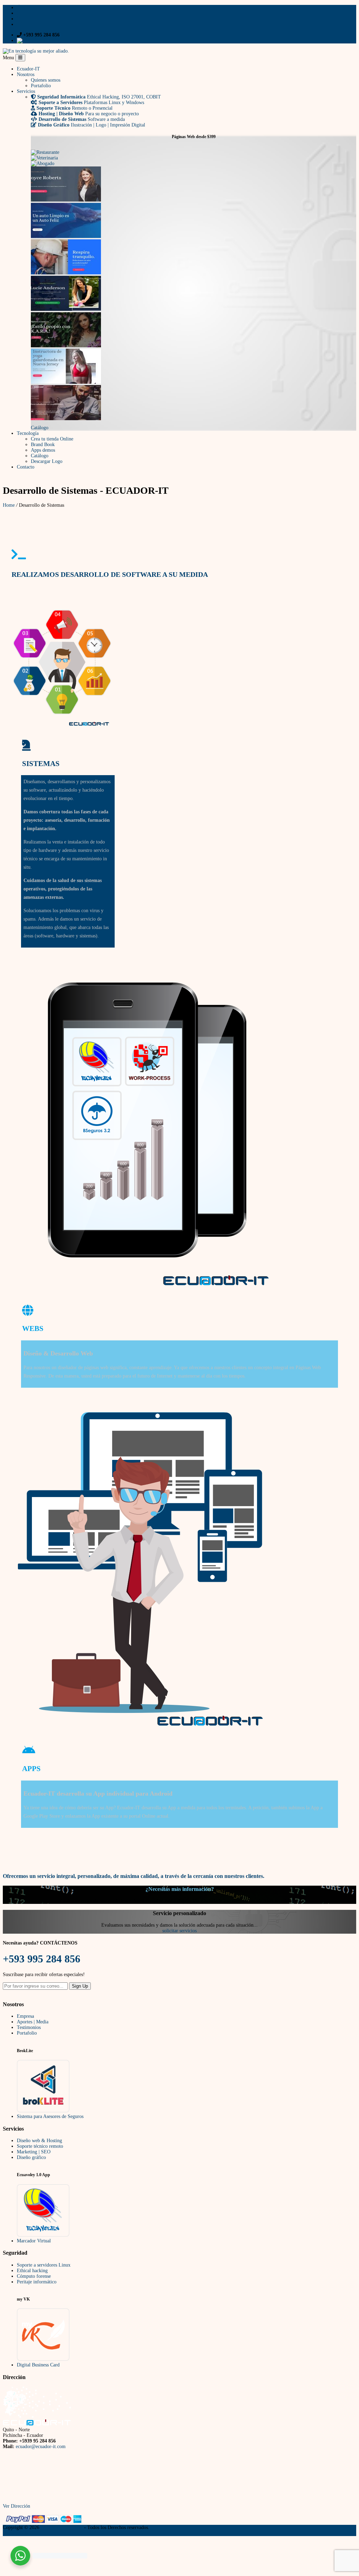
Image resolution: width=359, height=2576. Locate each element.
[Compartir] (318, 13)
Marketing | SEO (34, 2152)
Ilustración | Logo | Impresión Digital (92, 125)
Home (9, 505)
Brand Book (43, 445)
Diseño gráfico (31, 2157)
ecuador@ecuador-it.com (41, 2447)
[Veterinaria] (44, 158)
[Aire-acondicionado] (66, 273)
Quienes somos (46, 80)
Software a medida (82, 119)
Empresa (25, 2016)
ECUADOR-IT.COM (62, 2527)
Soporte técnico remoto (40, 2146)
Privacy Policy (17, 2533)
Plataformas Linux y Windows (91, 103)
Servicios (26, 91)
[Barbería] (66, 419)
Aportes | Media (33, 2022)
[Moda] (66, 346)
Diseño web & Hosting (39, 2141)
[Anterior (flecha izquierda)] (15, 1293)
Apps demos (43, 450)
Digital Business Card (38, 2365)
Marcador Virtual (34, 2241)
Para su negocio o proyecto (89, 114)
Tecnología (28, 433)
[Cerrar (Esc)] (333, 13)
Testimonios (29, 2027)
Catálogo (40, 428)
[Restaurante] (45, 152)
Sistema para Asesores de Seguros (50, 2116)
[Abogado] (43, 163)
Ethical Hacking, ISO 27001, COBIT (99, 97)
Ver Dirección (16, 2506)
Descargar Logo (47, 461)
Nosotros (26, 74)
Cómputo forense (34, 2276)
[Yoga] (66, 382)
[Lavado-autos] (66, 236)
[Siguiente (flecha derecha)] (344, 1293)
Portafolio (41, 86)
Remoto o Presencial (74, 108)
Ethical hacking (32, 2271)
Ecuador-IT (28, 69)
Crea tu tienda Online (52, 439)
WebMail (51, 40)
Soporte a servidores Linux (44, 2265)
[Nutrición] (66, 309)
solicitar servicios (179, 1931)
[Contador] (66, 200)
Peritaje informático (37, 2282)
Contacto (26, 467)
